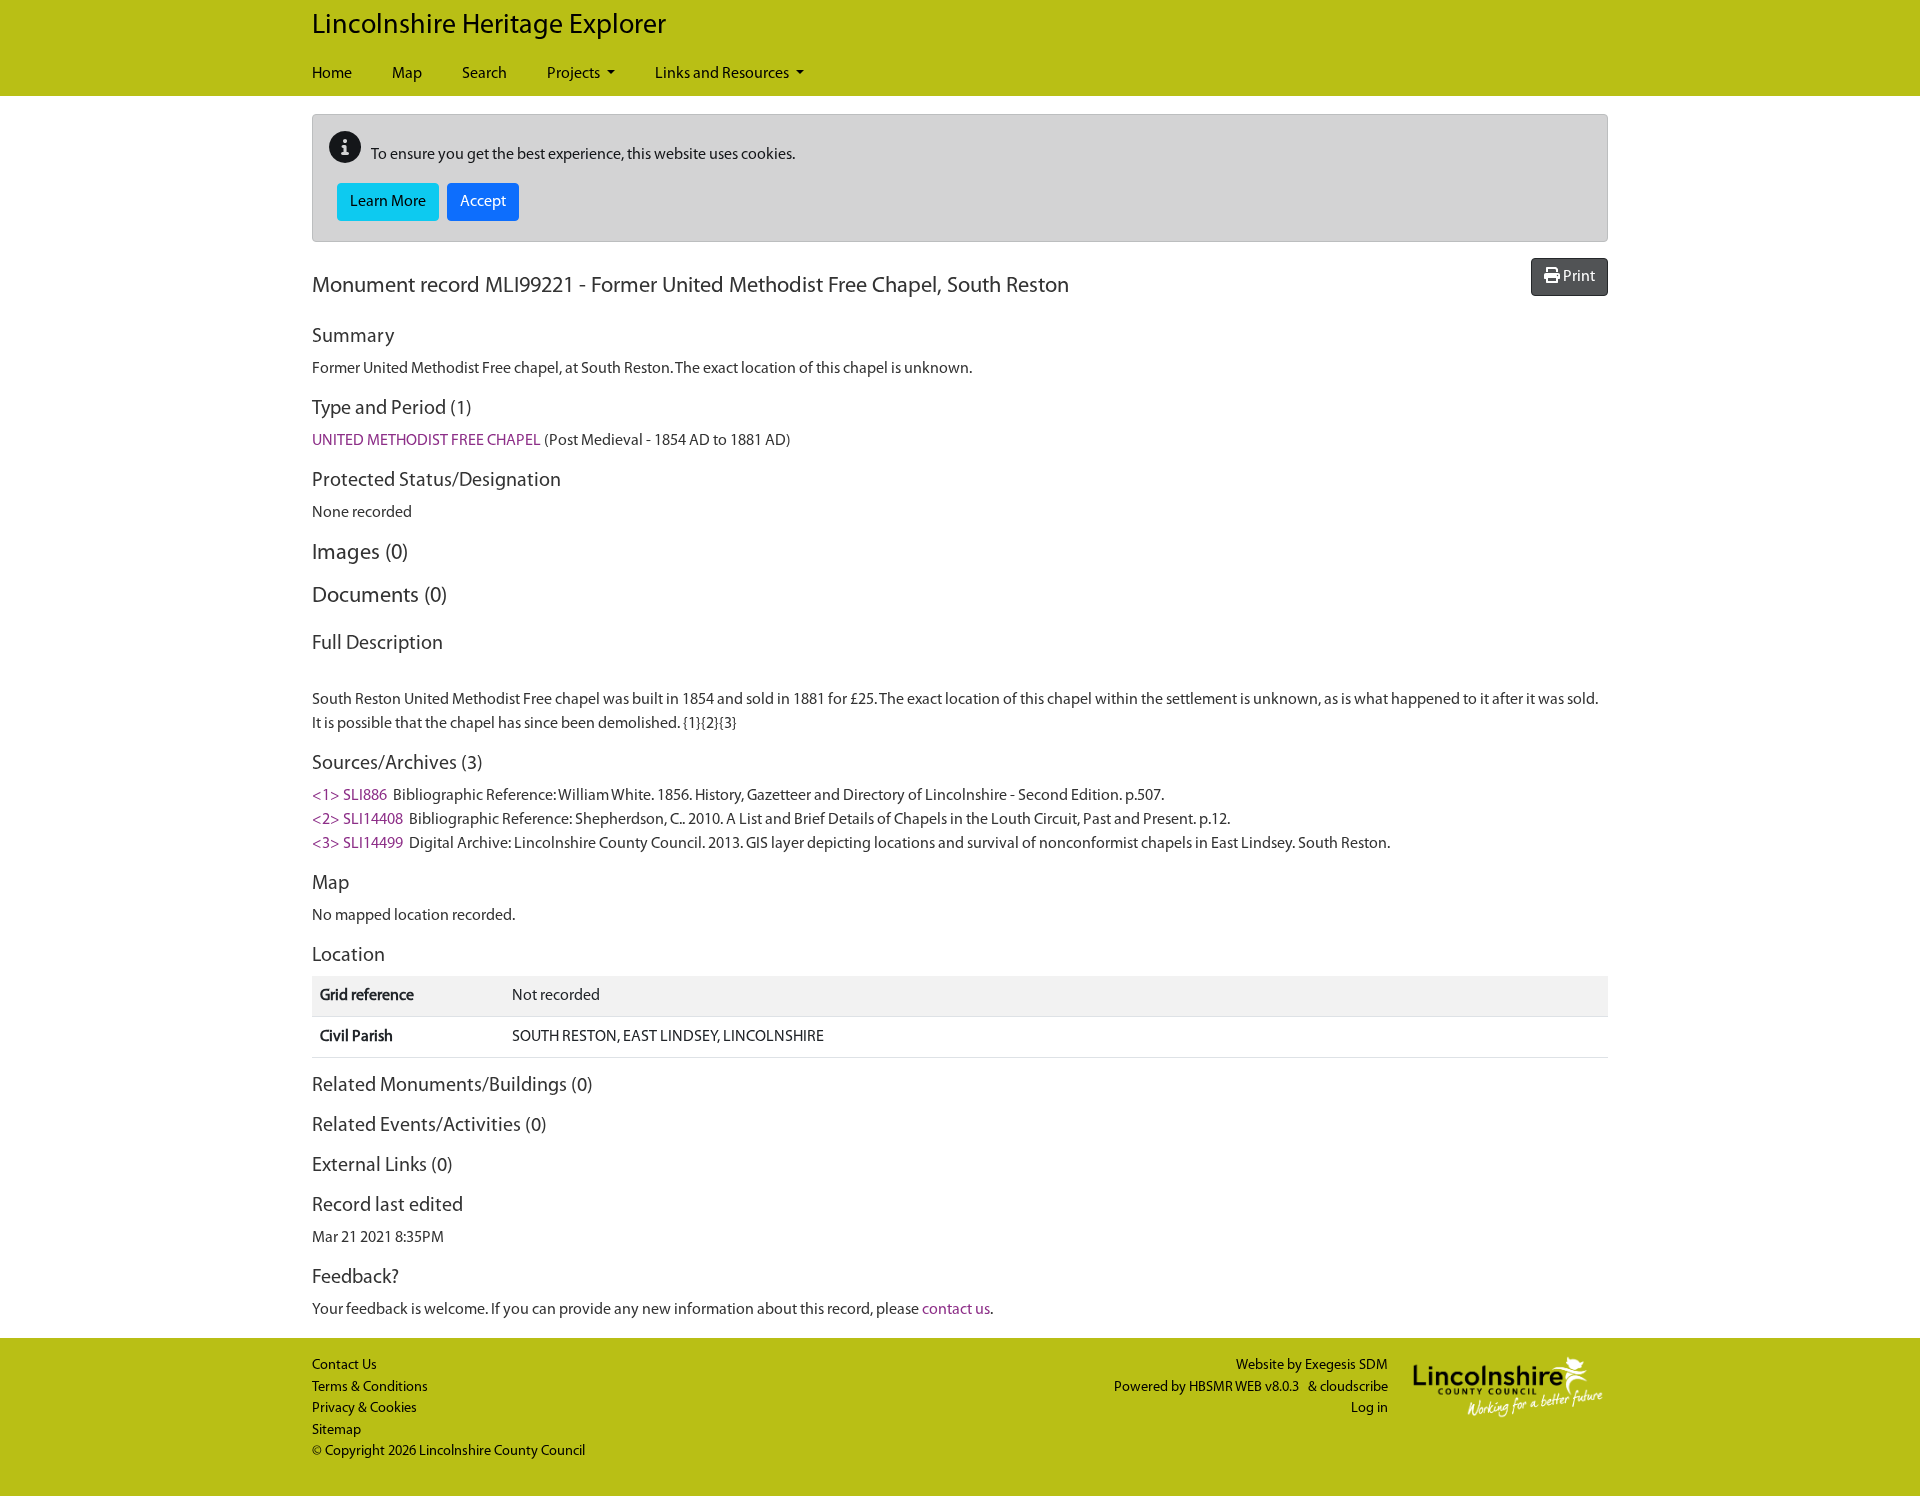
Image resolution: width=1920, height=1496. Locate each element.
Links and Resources (723, 74)
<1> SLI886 (349, 796)
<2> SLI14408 (357, 820)
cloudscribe (1354, 1387)
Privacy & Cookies (364, 1408)
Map (407, 74)
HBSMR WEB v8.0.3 (1245, 1387)
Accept (483, 202)
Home (332, 74)
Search (484, 74)
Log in (1369, 1408)
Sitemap (336, 1430)
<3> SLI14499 (357, 844)
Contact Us (344, 1365)
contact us (956, 1310)
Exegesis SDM (1346, 1365)
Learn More (388, 202)
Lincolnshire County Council (502, 1451)
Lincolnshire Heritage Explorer (489, 26)
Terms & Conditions (370, 1387)
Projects (575, 74)
